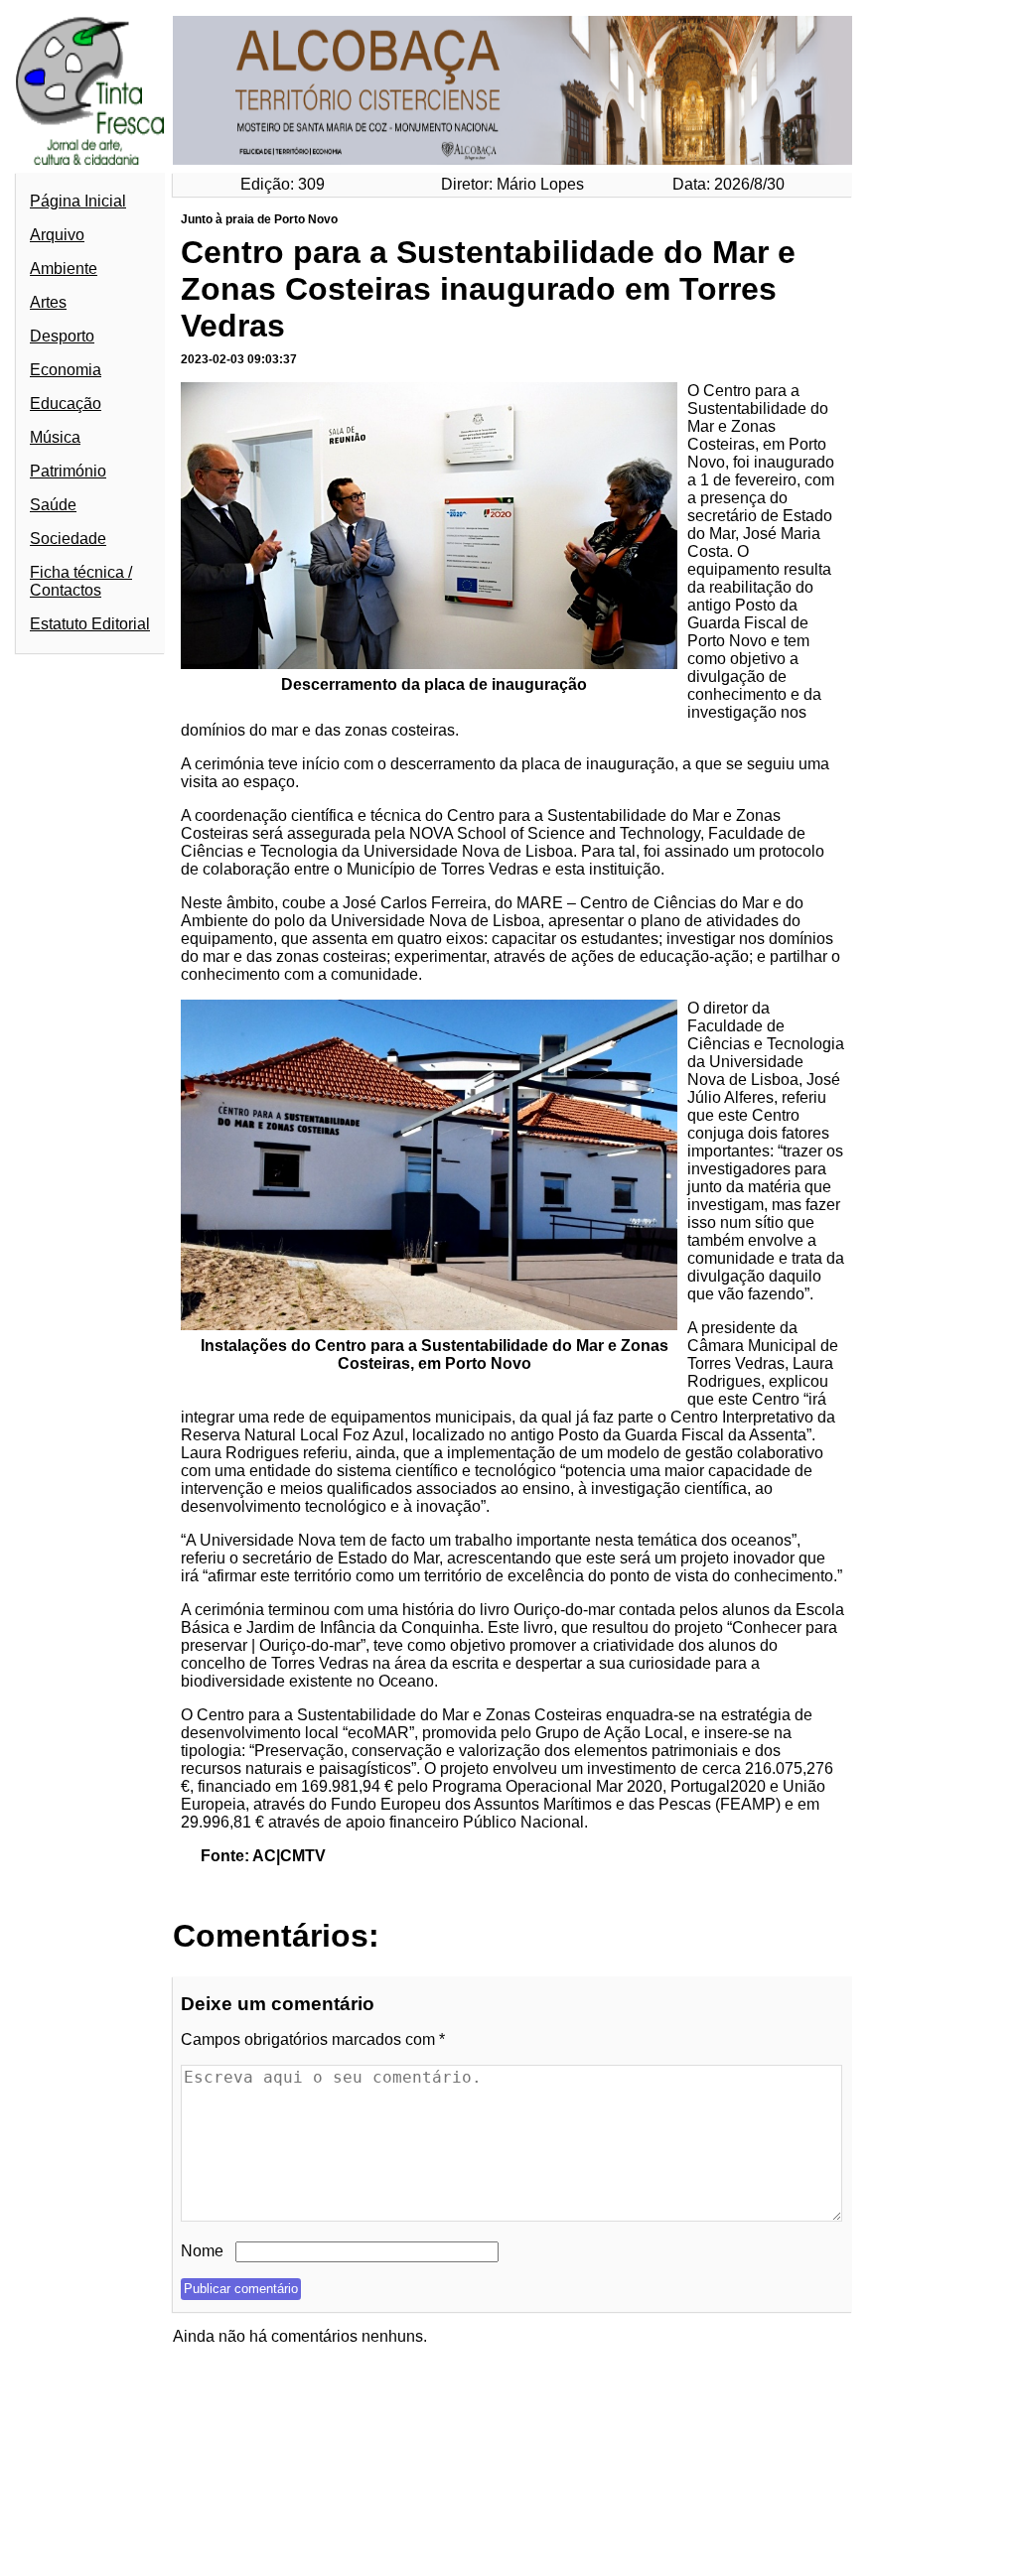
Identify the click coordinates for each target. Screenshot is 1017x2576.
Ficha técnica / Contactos (81, 581)
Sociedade (68, 539)
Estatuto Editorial (90, 624)
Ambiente (64, 269)
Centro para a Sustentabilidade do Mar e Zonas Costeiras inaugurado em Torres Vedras (488, 289)
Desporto (62, 336)
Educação (66, 404)
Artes (48, 302)
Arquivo (57, 235)
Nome (202, 2251)
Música (55, 437)
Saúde (53, 505)
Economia (66, 370)
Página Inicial (78, 201)
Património (68, 471)
